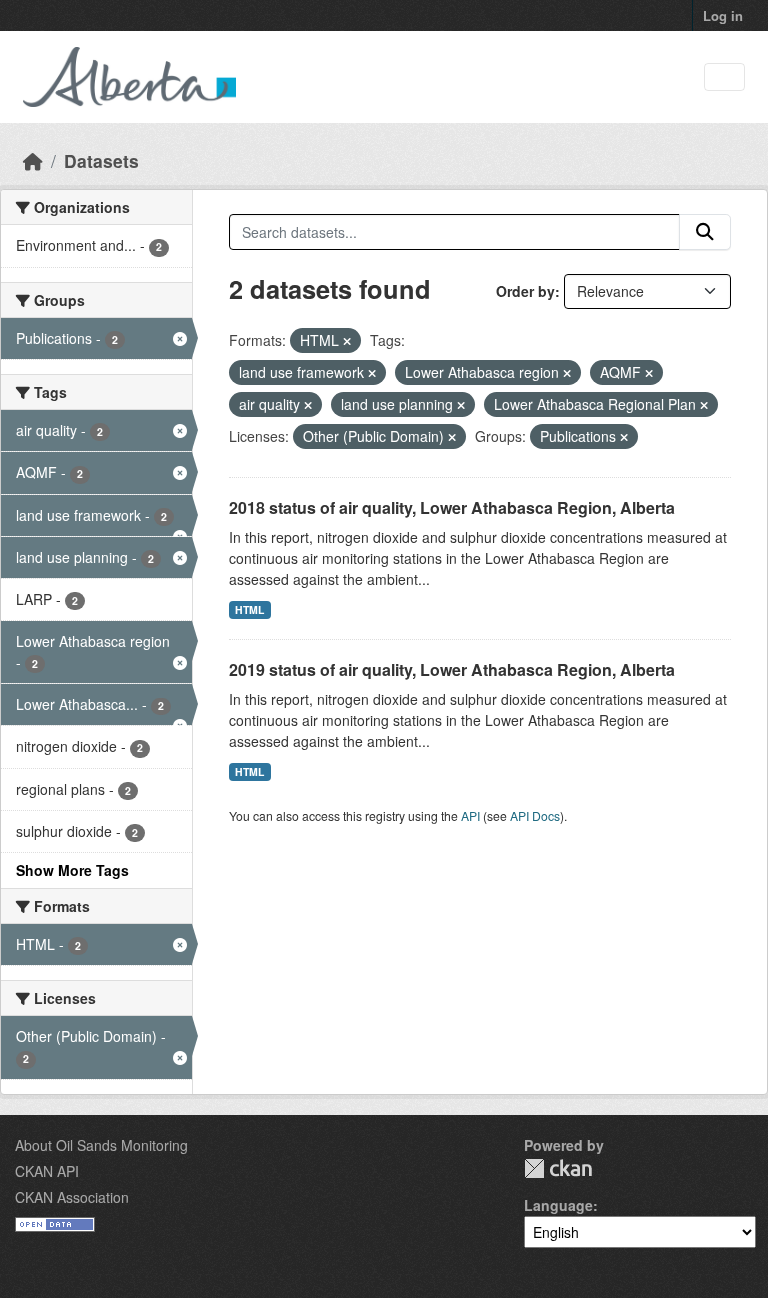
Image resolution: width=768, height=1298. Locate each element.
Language (558, 1205)
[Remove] (347, 341)
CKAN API (47, 1171)
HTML (249, 609)
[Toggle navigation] (724, 77)
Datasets (101, 160)
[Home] (33, 160)
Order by (525, 291)
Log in (723, 15)
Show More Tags (72, 870)
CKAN (558, 1168)
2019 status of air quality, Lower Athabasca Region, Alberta (452, 669)
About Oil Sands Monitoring (101, 1145)
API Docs (535, 815)
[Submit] (705, 232)
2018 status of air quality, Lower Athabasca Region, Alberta (452, 507)
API (470, 815)
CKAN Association (72, 1197)
